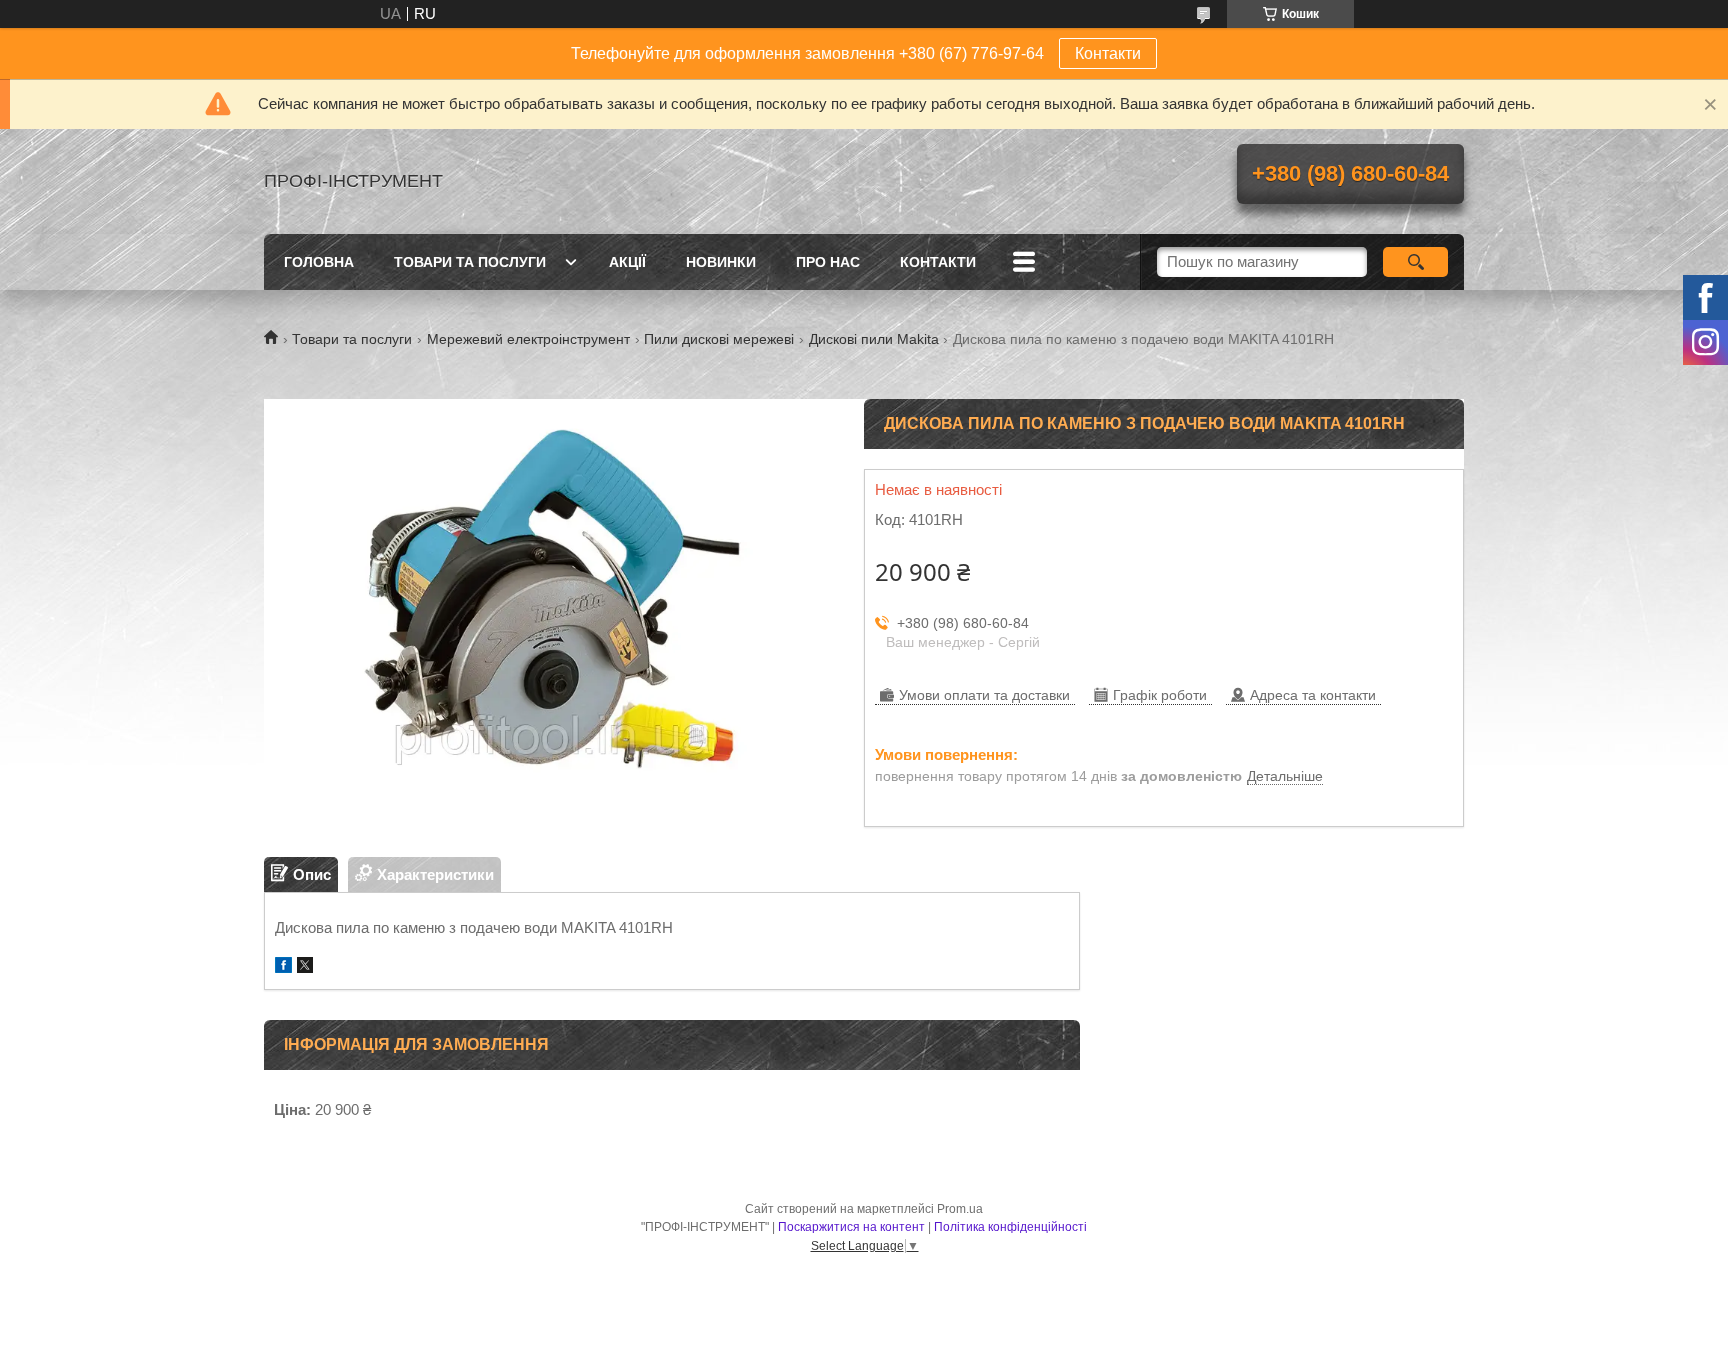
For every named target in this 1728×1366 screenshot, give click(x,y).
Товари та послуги (470, 262)
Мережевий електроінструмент (528, 339)
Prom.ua (960, 1209)
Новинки (721, 262)
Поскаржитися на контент (851, 1227)
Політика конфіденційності (1010, 1227)
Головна (319, 262)
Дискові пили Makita (874, 339)
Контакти (1108, 53)
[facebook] (283, 967)
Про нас (828, 262)
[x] (305, 967)
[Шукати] (1415, 262)
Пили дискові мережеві (719, 339)
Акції (627, 262)
